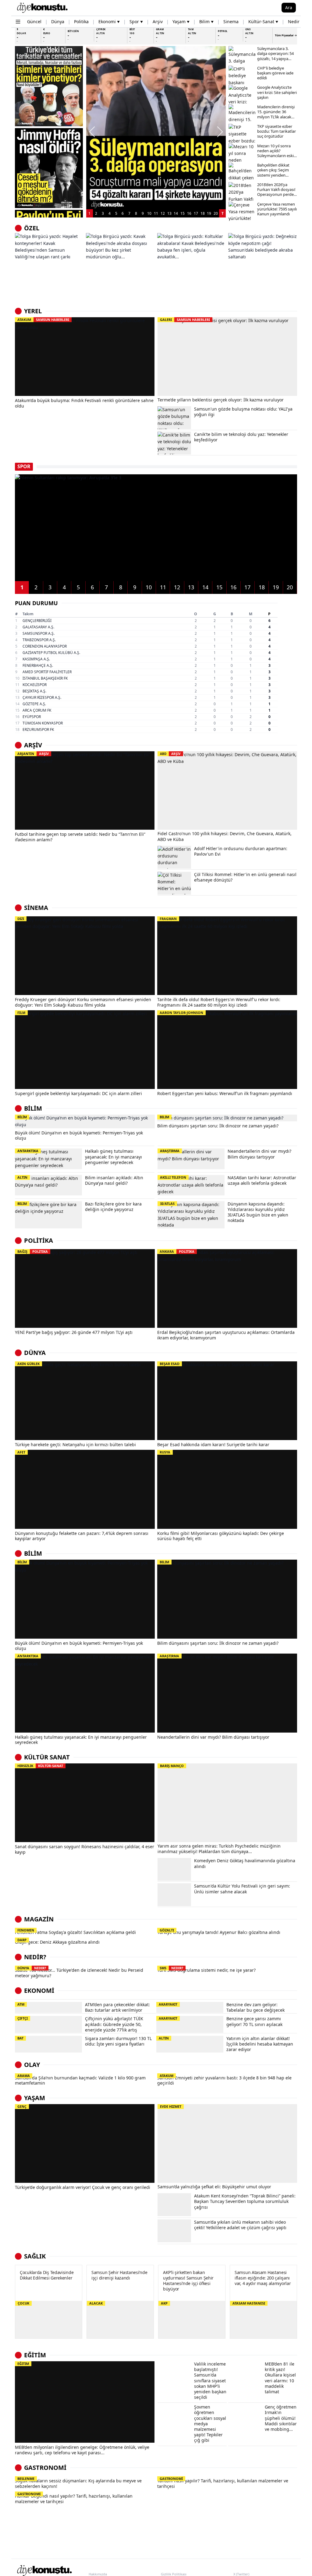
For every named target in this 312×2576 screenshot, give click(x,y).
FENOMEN (26, 1930)
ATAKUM (24, 320)
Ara (289, 7)
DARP (22, 1947)
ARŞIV (44, 754)
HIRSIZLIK (25, 1766)
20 (216, 213)
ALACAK (96, 2361)
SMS (163, 1982)
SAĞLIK (35, 2314)
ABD (163, 754)
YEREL (33, 311)
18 (203, 213)
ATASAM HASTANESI (249, 2361)
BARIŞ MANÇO (172, 1766)
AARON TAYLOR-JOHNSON (181, 1013)
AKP (164, 2361)
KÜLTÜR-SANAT (51, 1766)
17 (196, 213)
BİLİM (33, 1108)
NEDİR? (35, 1971)
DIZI (21, 919)
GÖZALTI (167, 1930)
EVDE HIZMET (171, 2165)
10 (149, 213)
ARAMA (24, 2120)
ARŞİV (33, 745)
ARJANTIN (26, 754)
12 (163, 213)
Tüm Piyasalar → (286, 35)
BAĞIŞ (22, 1251)
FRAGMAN (168, 919)
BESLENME (26, 2549)
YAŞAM (35, 2156)
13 (169, 213)
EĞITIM (23, 2422)
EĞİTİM (35, 2413)
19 (209, 213)
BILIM (164, 1117)
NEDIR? (40, 1982)
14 (176, 213)
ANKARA (167, 1251)
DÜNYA (35, 1353)
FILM (21, 1013)
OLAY (32, 2109)
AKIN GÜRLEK (28, 1364)
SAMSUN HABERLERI (53, 320)
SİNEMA (36, 908)
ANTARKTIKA (28, 1656)
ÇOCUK (23, 2361)
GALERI (166, 320)
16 (189, 213)
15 (183, 213)
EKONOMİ (39, 2018)
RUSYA (165, 1452)
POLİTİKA (39, 1240)
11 (156, 213)
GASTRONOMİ (45, 2538)
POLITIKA (40, 1251)
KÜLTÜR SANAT (47, 1757)
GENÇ (22, 2165)
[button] (92, 132)
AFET (21, 1452)
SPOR (24, 466)
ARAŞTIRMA (169, 1656)
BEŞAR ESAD (170, 1364)
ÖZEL (32, 228)
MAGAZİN (39, 1919)
